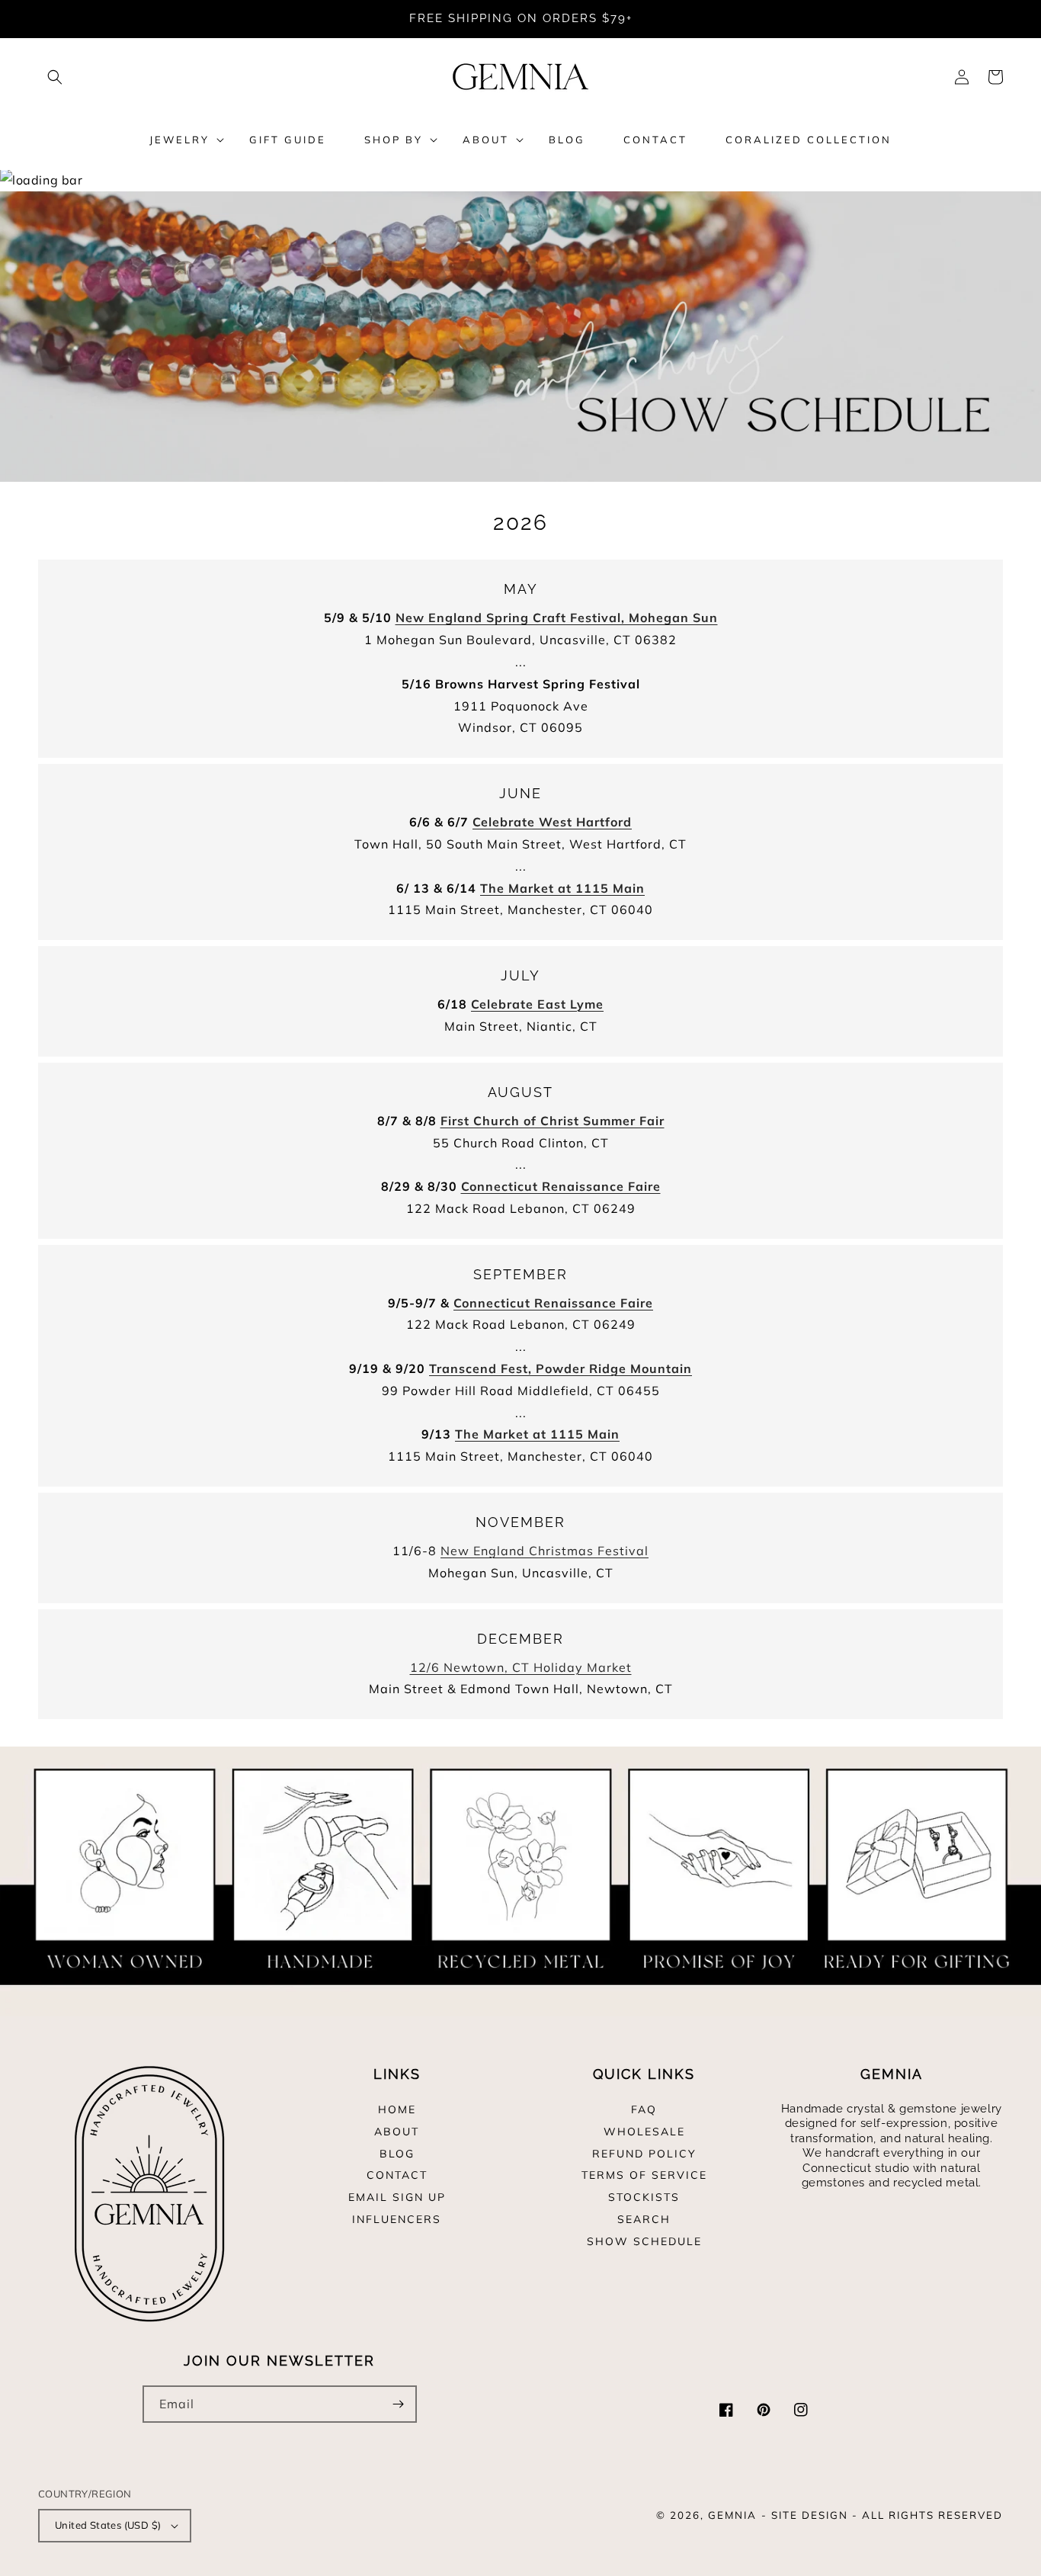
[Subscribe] (399, 2404)
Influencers (397, 2219)
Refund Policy (644, 2154)
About (397, 2132)
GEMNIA (732, 2515)
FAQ (644, 2110)
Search (644, 2219)
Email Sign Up (397, 2197)
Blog (397, 2154)
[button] (55, 77)
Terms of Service (644, 2175)
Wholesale (644, 2132)
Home (397, 2110)
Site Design (810, 2515)
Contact (397, 2175)
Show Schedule (644, 2241)
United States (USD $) (108, 2525)
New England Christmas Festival (545, 1551)
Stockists (644, 2197)
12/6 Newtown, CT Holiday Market (521, 1667)
